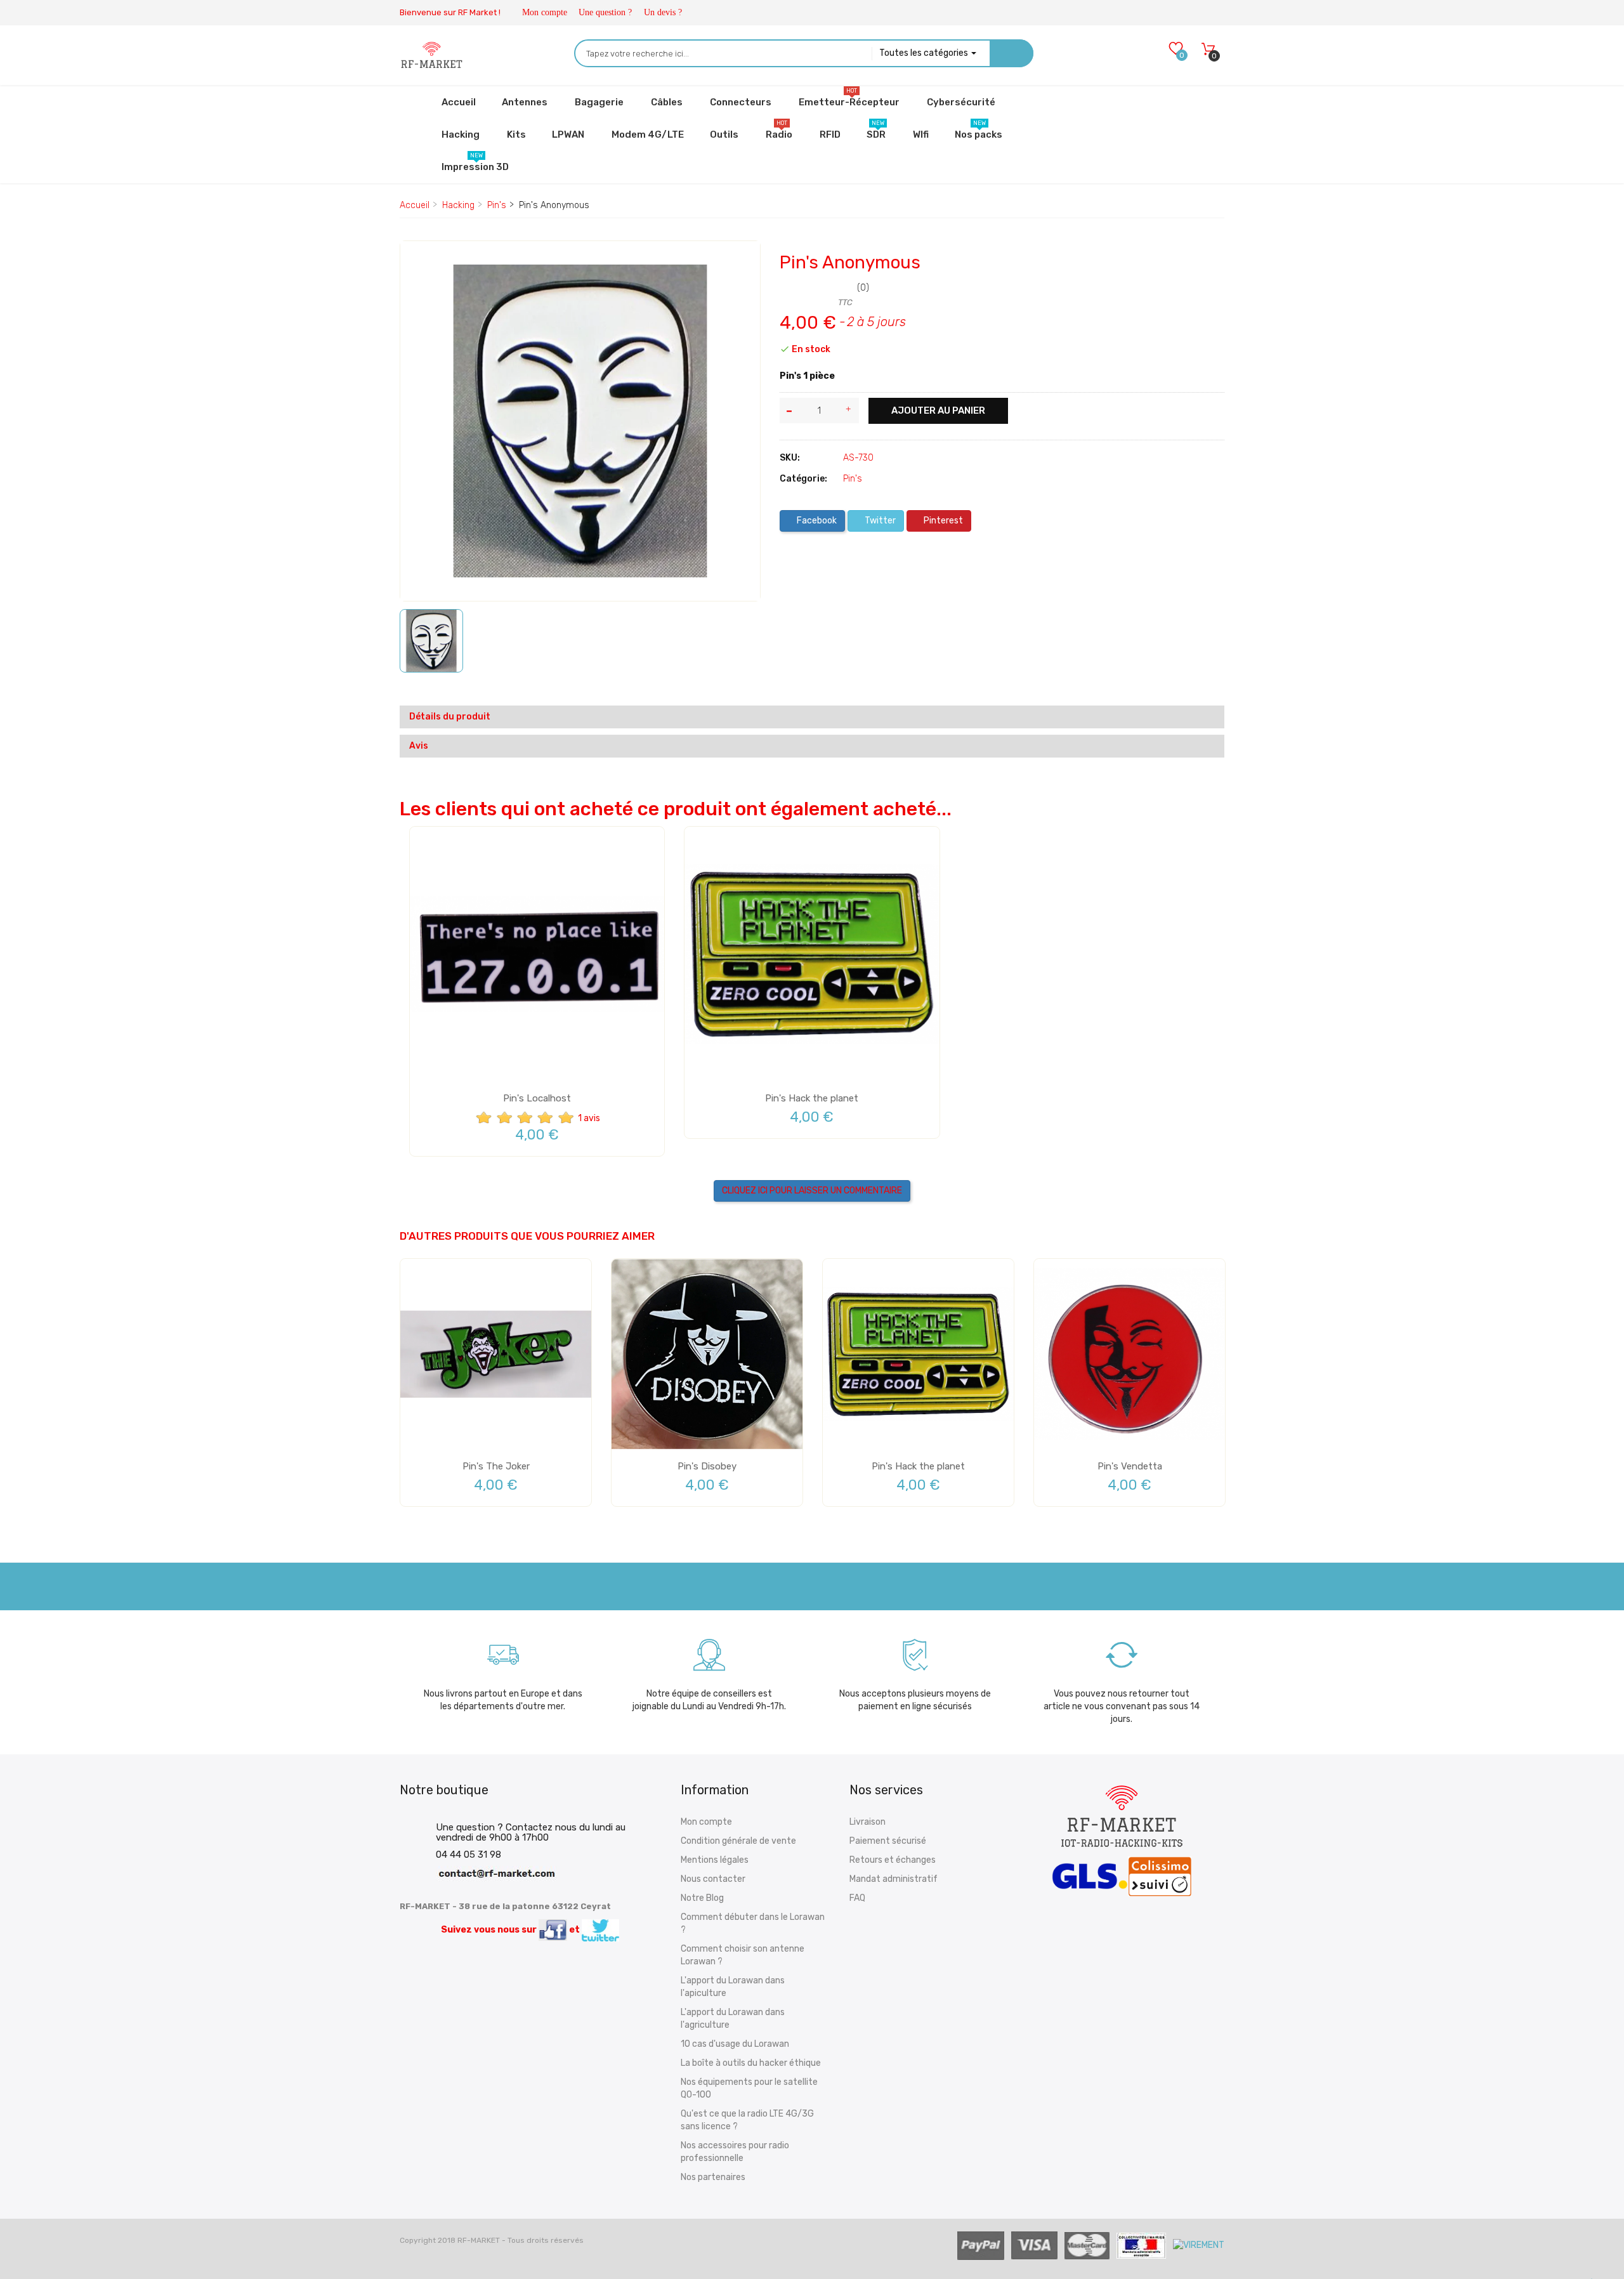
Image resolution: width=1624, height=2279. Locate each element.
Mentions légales (715, 1860)
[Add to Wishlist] (419, 262)
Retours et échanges (893, 1860)
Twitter (879, 521)
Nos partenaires (713, 2177)
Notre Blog (702, 1898)
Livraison (868, 1822)
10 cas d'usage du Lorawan (735, 2044)
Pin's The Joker (496, 1466)
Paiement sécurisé (888, 1841)
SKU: (790, 458)
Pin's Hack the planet (812, 1098)
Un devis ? (663, 12)
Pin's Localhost (537, 1098)
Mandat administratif (894, 1879)
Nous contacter (713, 1879)
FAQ (857, 1898)
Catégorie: (803, 479)
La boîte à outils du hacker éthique (751, 2063)
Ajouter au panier (938, 410)
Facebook (816, 521)
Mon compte (545, 12)
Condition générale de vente (738, 1841)
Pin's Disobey (707, 1466)
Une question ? (605, 12)
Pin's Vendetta (1130, 1466)
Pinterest (942, 521)
